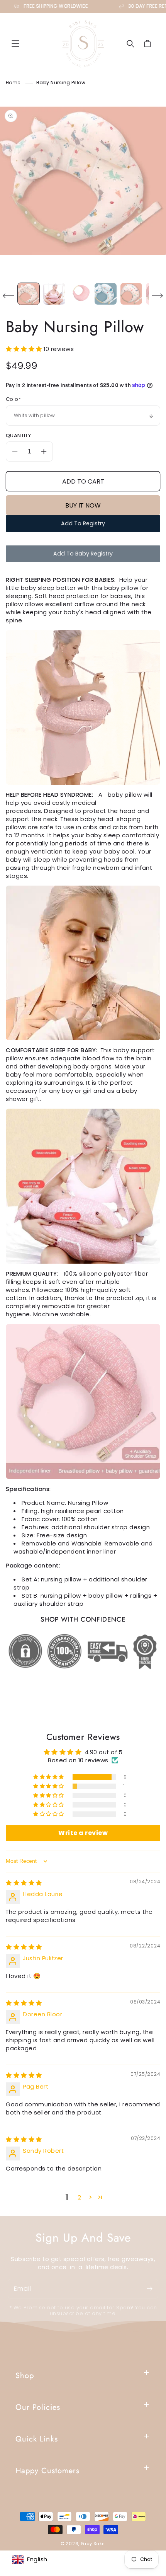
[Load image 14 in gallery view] (131, 294)
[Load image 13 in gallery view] (105, 294)
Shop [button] (25, 2376)
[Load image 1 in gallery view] (29, 294)
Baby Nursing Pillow (61, 83)
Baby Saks (93, 2544)
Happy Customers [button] (47, 2471)
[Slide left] (8, 296)
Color (13, 399)
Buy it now (83, 505)
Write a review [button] (83, 1833)
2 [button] (80, 2197)
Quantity (18, 435)
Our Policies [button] (38, 2407)
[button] (15, 44)
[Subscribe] (149, 2289)
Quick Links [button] (37, 2439)
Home (13, 83)
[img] (24, 1883)
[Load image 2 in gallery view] (54, 294)
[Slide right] (158, 296)
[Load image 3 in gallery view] (80, 294)
